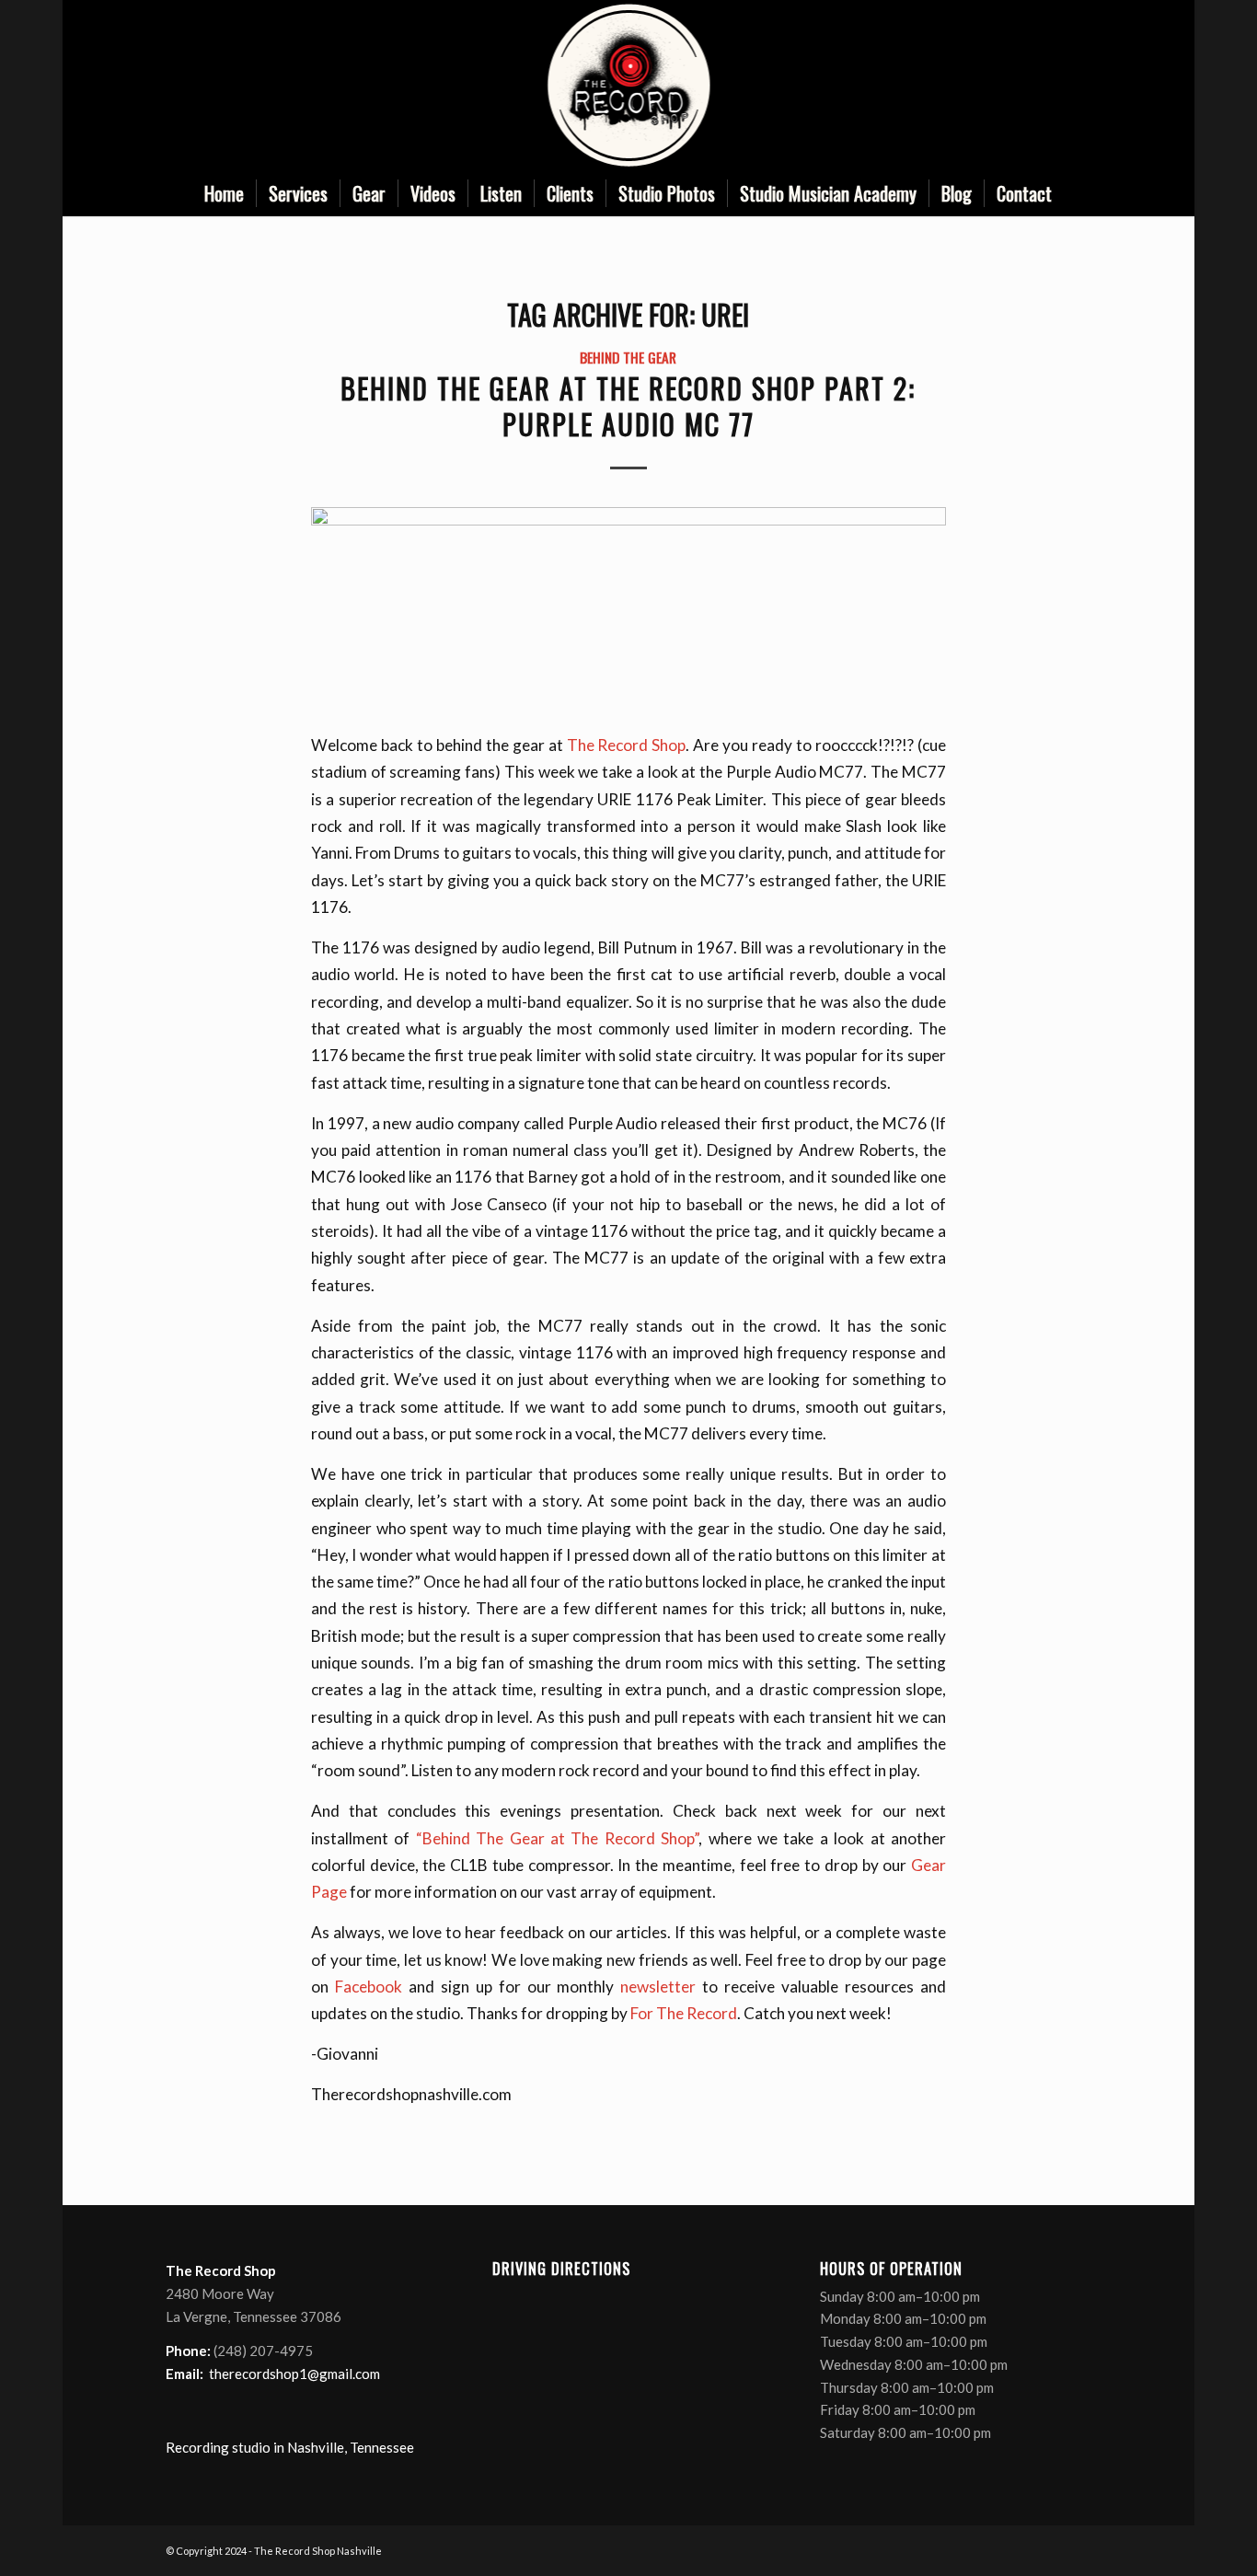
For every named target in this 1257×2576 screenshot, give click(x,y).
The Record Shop (627, 745)
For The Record (684, 2013)
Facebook (369, 1987)
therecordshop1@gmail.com (294, 2374)
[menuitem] (224, 193)
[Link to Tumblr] (1078, 86)
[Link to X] (1022, 86)
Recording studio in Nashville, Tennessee (290, 2447)
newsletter (658, 1987)
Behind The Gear (628, 357)
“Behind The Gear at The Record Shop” (557, 1838)
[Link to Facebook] (995, 86)
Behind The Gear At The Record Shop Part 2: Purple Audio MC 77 (628, 406)
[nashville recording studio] (628, 85)
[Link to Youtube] (1050, 86)
